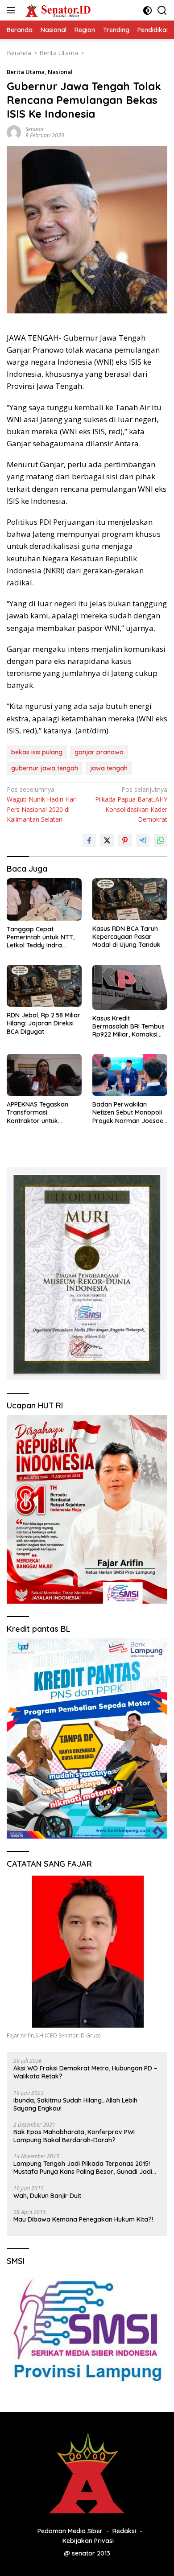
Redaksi (124, 2531)
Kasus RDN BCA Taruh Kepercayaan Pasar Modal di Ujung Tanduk (126, 937)
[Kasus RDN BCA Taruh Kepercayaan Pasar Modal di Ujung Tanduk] (130, 899)
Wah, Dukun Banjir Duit (47, 2196)
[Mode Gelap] (147, 10)
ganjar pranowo (99, 752)
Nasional (60, 72)
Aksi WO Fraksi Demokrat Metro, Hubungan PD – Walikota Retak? (85, 2072)
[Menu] (13, 10)
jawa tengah (109, 768)
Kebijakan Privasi (88, 2541)
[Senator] (57, 10)
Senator (35, 129)
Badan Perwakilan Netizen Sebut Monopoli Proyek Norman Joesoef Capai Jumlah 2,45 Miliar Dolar (129, 1113)
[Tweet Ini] (107, 840)
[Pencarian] (162, 10)
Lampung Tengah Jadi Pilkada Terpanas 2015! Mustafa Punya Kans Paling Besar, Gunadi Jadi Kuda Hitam (83, 2168)
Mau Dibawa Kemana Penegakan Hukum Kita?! (83, 2219)
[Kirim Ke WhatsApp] (161, 840)
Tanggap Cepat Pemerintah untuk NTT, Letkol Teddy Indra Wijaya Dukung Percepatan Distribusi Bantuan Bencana (41, 937)
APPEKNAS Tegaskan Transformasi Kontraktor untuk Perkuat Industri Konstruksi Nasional (37, 1113)
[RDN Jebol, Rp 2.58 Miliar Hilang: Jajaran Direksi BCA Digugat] (44, 986)
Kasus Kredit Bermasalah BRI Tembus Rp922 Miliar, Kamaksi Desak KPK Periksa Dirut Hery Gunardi (128, 1027)
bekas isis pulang (37, 752)
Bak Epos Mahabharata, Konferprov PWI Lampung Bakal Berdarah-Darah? (74, 2136)
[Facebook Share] (89, 840)
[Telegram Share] (143, 840)
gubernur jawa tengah (45, 768)
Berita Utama (26, 72)
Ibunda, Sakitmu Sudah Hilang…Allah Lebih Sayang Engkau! (75, 2104)
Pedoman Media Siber (70, 2531)
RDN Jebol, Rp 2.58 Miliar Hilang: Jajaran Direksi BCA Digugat (43, 1023)
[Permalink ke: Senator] (14, 132)
